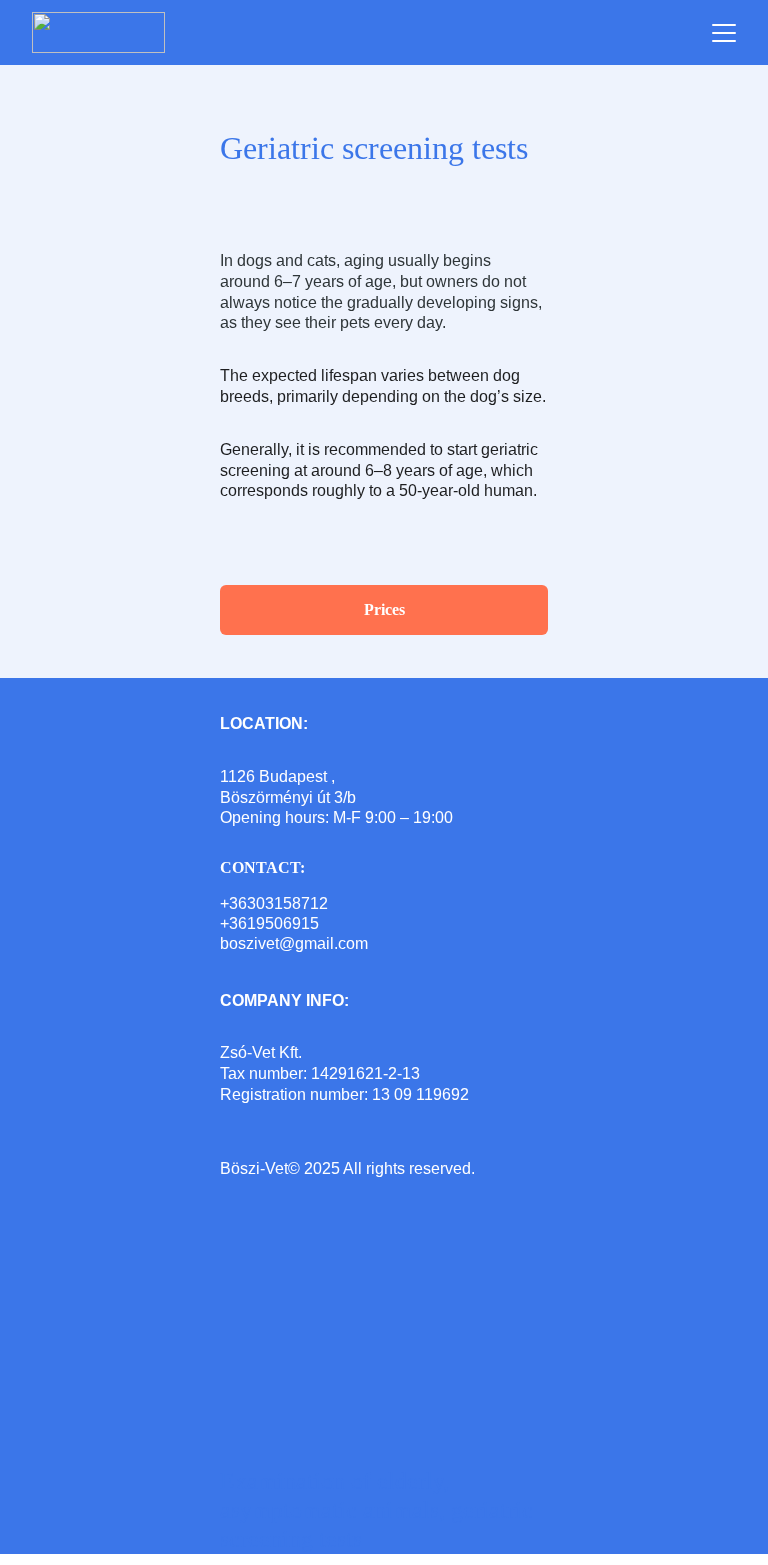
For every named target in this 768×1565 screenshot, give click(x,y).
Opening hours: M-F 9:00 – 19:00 (336, 817)
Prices (384, 609)
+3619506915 (269, 923)
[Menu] (724, 33)
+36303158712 (274, 903)
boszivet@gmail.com (294, 943)
